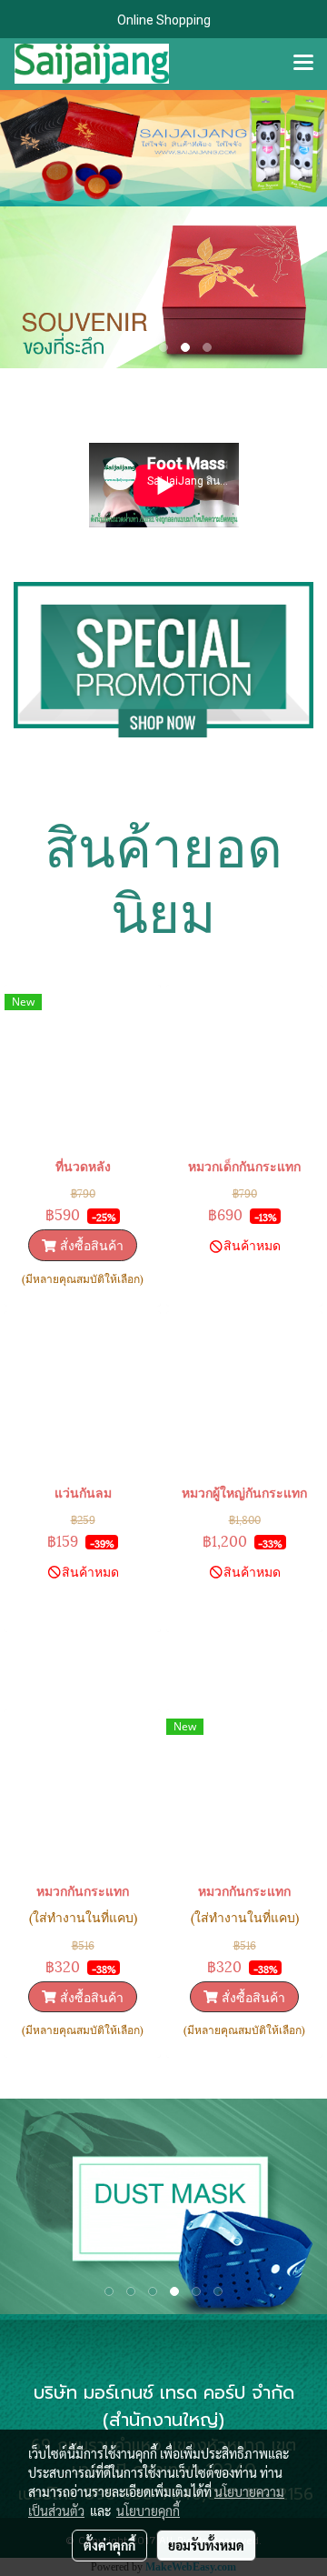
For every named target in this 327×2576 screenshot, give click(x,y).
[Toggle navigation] (303, 64)
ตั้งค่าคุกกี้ (109, 2545)
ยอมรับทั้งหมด (206, 2545)
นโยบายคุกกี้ (148, 2511)
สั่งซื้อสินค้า (90, 1244)
